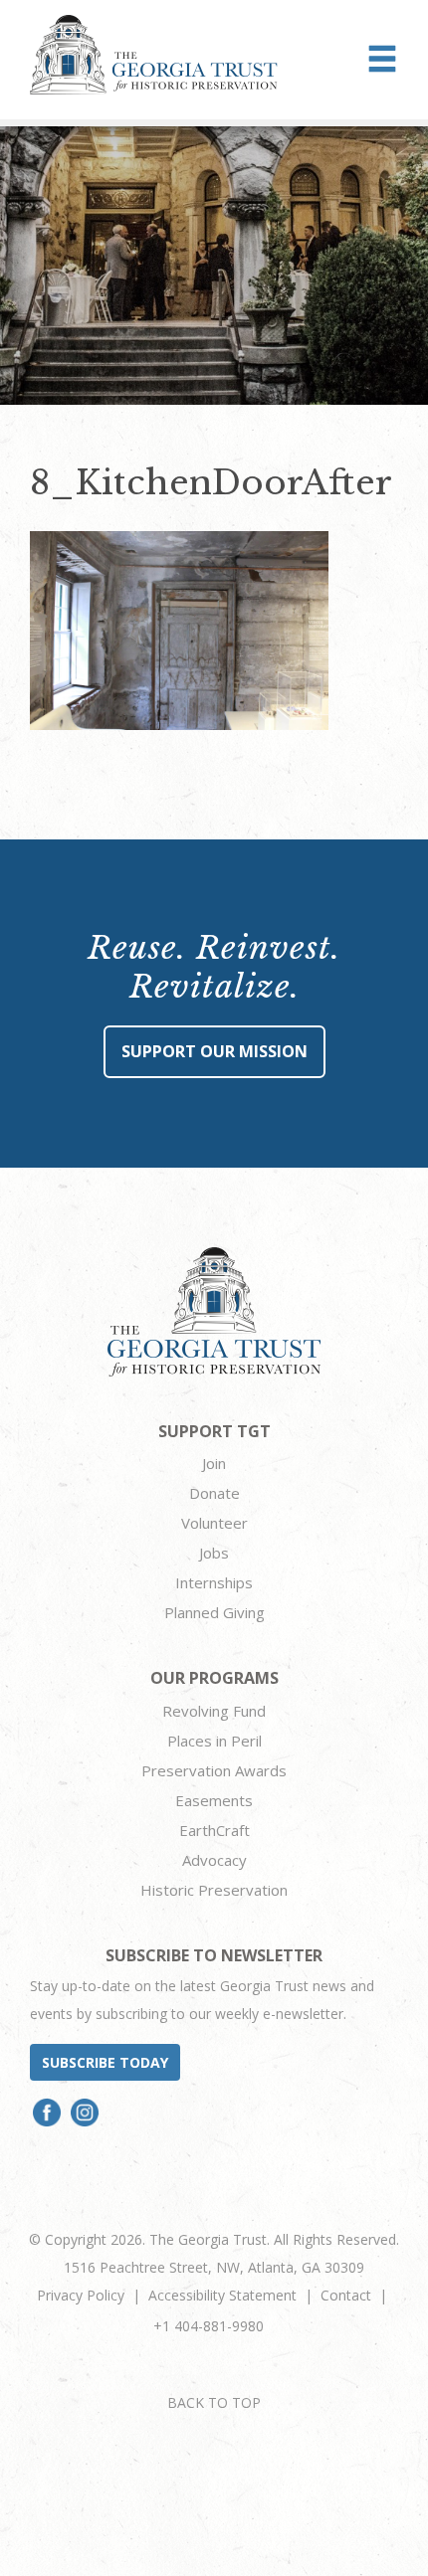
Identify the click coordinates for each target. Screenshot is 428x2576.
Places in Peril (214, 1741)
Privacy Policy (81, 2295)
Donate (214, 1493)
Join (214, 1463)
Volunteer (214, 1523)
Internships (214, 1582)
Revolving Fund (214, 1711)
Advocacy (214, 1860)
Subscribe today (105, 2062)
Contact (346, 2295)
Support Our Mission (214, 1051)
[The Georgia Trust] (154, 55)
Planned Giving (214, 1612)
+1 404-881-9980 (209, 2326)
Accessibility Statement (222, 2295)
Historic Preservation (214, 1890)
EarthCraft (214, 1830)
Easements (214, 1800)
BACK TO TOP (214, 2402)
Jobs (214, 1553)
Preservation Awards (214, 1770)
